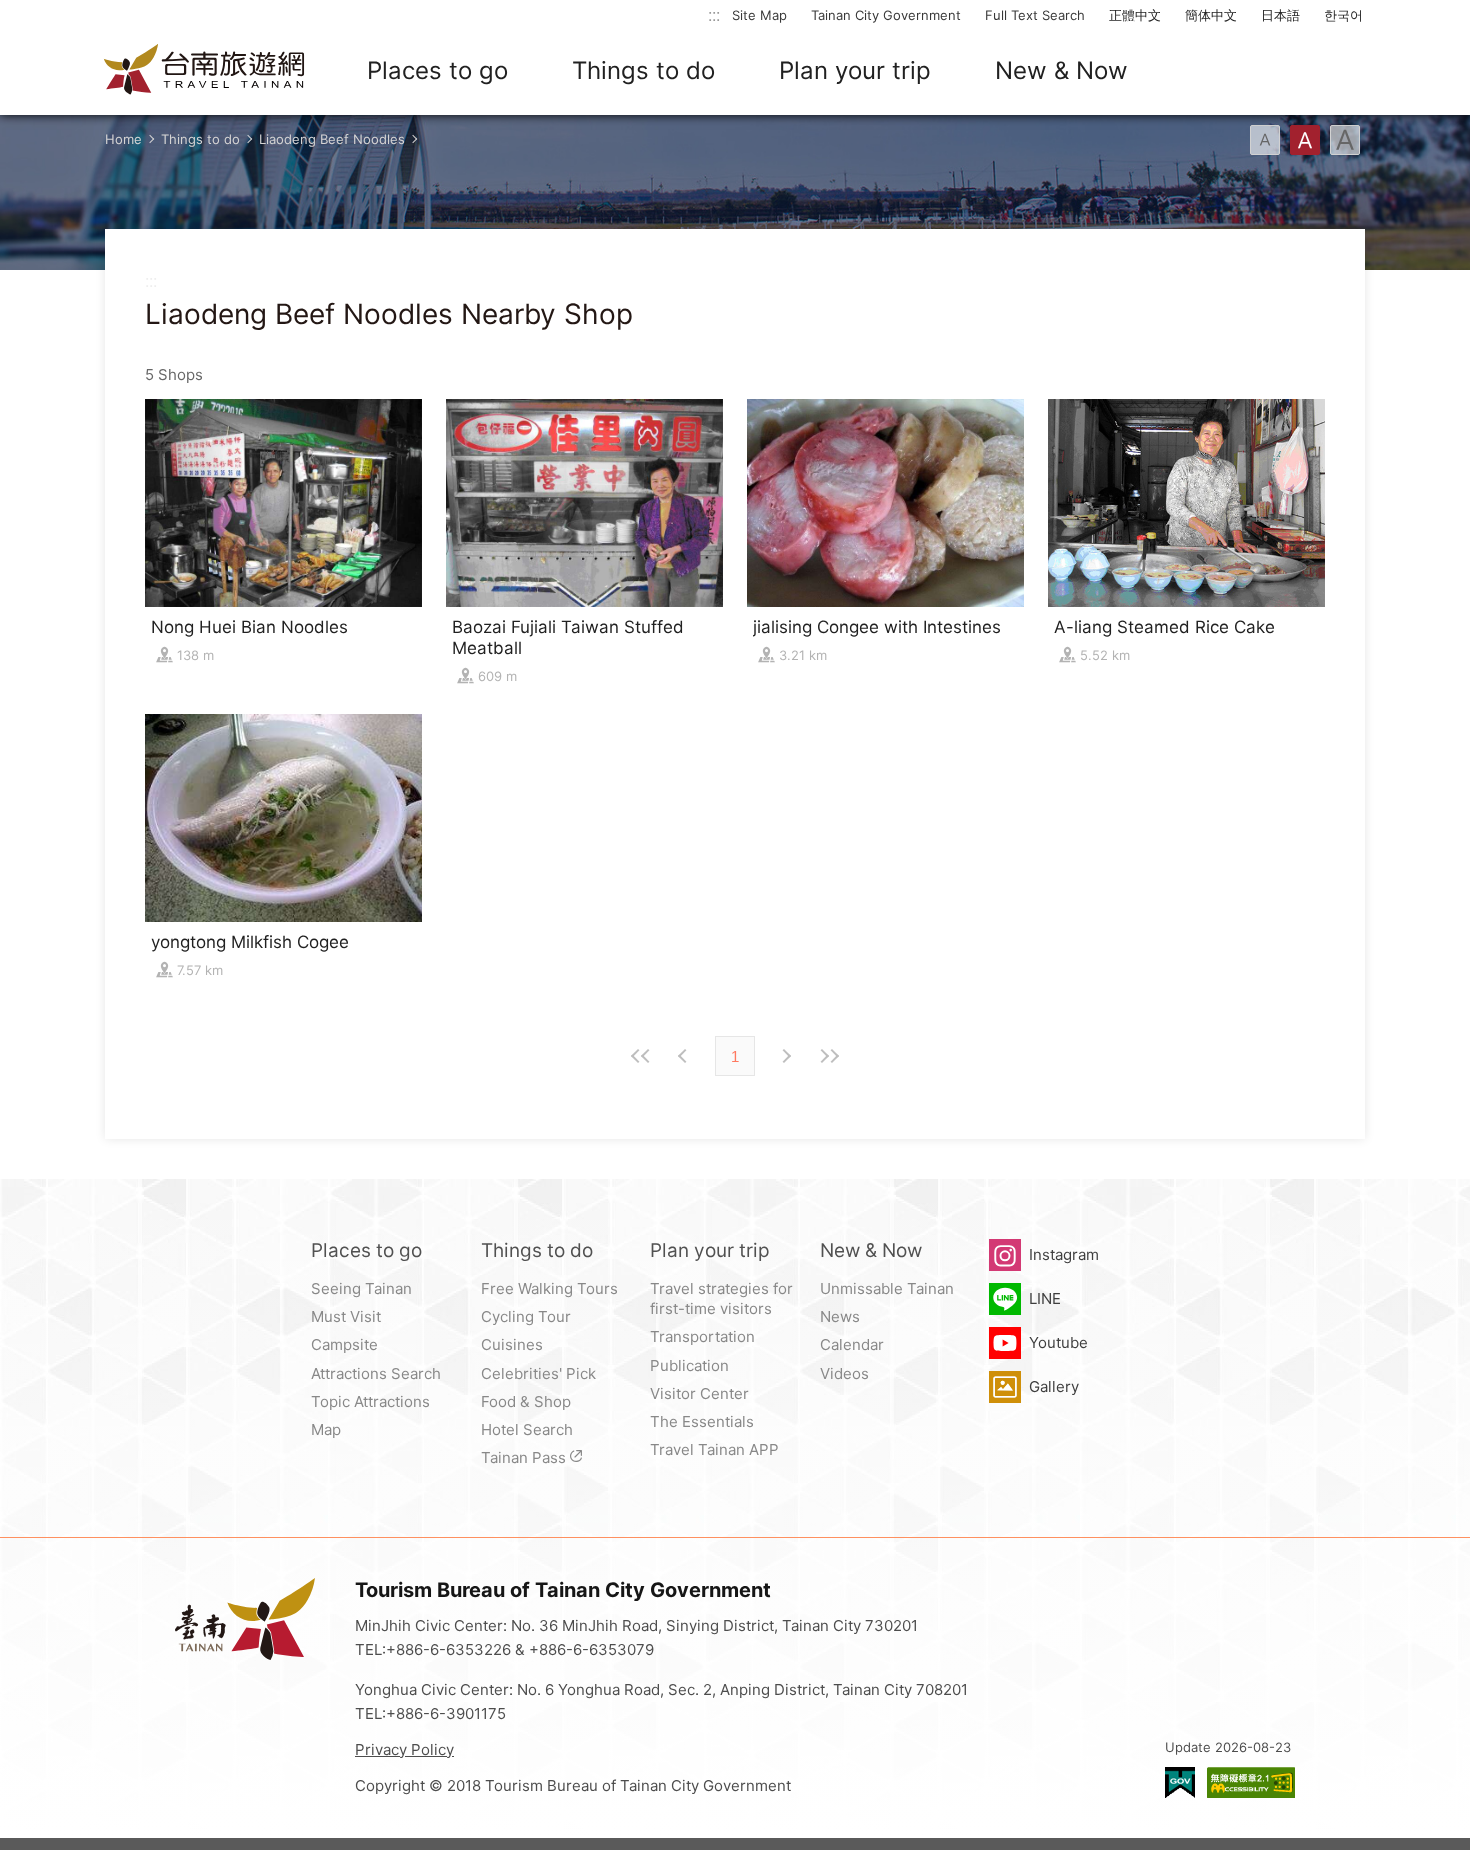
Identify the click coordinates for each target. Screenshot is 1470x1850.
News (840, 1316)
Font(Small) (1265, 140)
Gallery (1054, 1386)
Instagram (1064, 1254)
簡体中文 (1211, 15)
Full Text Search (1035, 15)
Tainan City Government (886, 15)
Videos (844, 1373)
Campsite (344, 1344)
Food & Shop (526, 1401)
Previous (785, 1056)
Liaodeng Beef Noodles (332, 139)
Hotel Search (527, 1429)
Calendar (852, 1344)
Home (123, 139)
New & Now (1061, 70)
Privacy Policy (404, 1749)
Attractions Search (376, 1373)
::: (714, 14)
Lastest (829, 1056)
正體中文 (1135, 15)
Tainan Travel (205, 71)
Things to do (643, 70)
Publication (689, 1365)
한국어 (1343, 15)
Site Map (759, 15)
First (641, 1056)
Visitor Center (699, 1393)
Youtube (1058, 1342)
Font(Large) (1345, 140)
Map (326, 1429)
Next (685, 1056)
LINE (1045, 1298)
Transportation (702, 1336)
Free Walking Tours (549, 1288)
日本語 (1280, 15)
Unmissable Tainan (887, 1288)
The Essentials (702, 1421)
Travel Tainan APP (714, 1449)
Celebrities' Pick (538, 1373)
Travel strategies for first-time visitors (721, 1298)
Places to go (437, 70)
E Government (1180, 1782)
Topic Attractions (370, 1401)
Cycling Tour (526, 1316)
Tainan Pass (523, 1457)
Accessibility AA (1251, 1782)
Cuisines (512, 1344)
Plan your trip (855, 70)
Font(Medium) (1305, 140)
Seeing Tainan (361, 1288)
